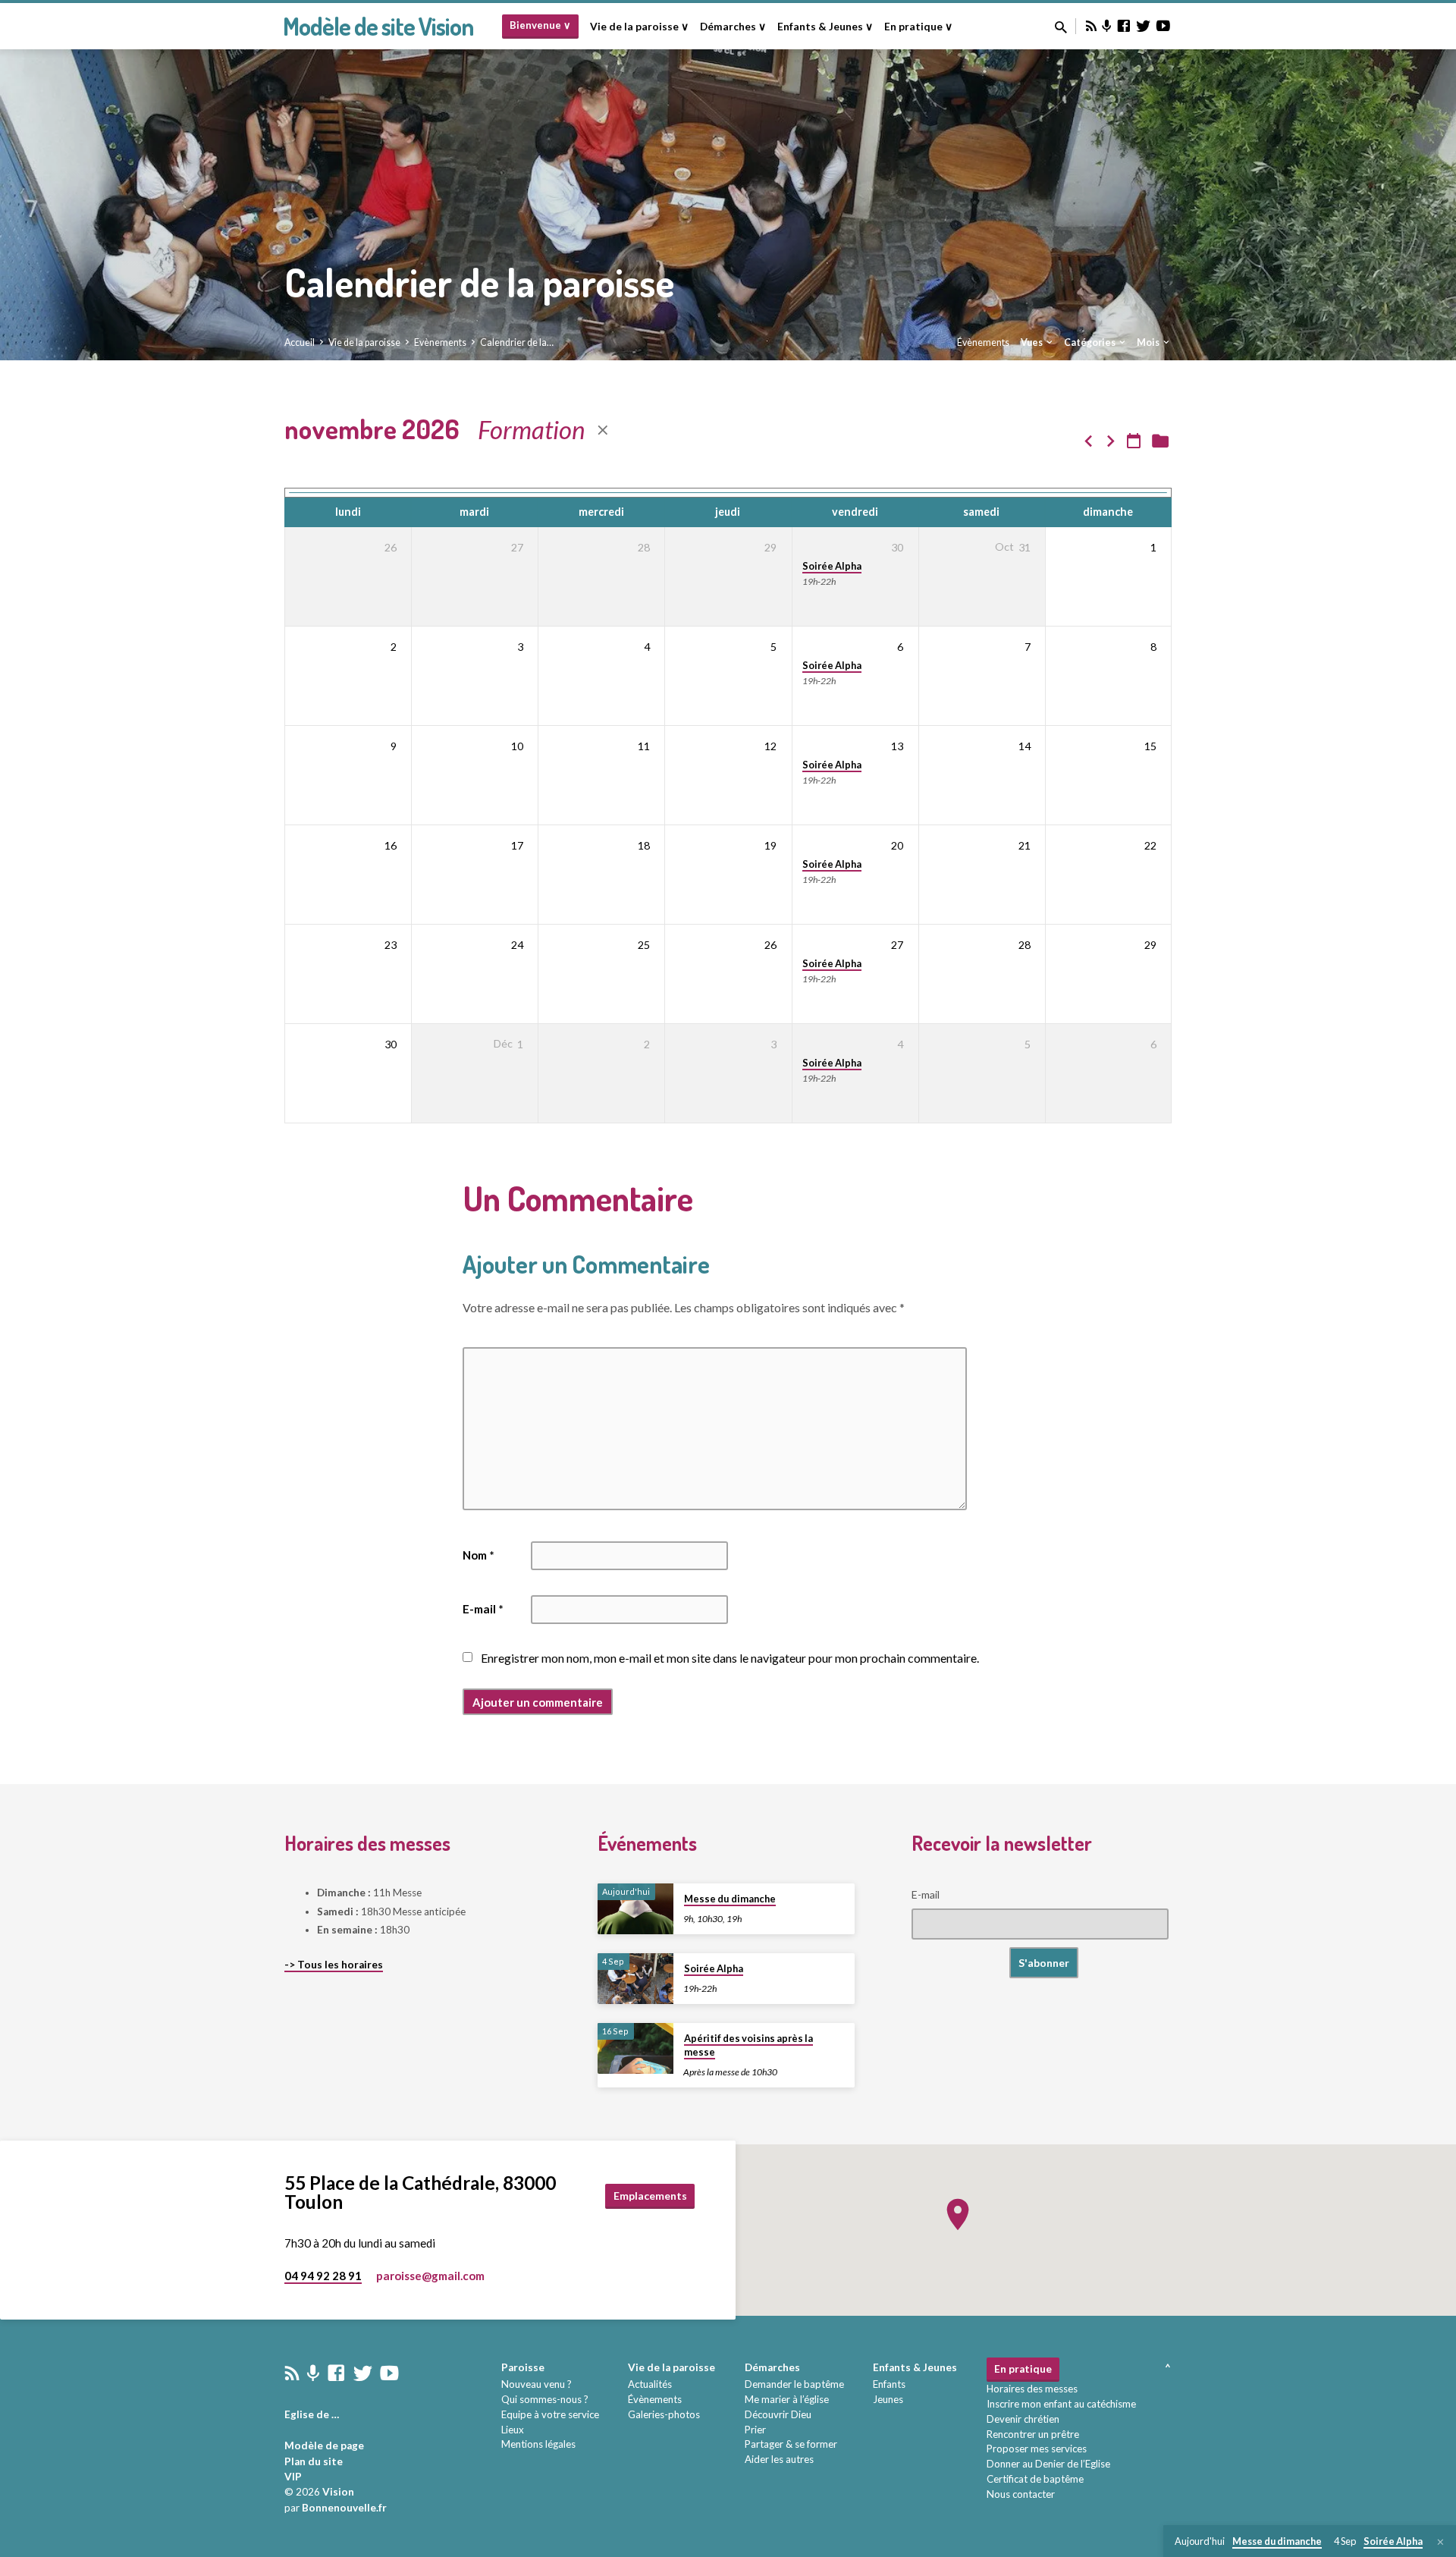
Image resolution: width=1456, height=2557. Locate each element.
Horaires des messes (1032, 2389)
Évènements (983, 342)
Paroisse (523, 2367)
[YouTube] (1163, 26)
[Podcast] (1107, 26)
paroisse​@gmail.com (430, 2276)
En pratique (1023, 2369)
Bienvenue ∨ (540, 25)
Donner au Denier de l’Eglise (1048, 2464)
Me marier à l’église (787, 2399)
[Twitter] (1144, 26)
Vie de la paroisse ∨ (639, 27)
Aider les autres (779, 2459)
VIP (293, 2477)
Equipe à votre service (550, 2414)
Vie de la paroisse (364, 342)
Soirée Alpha (832, 566)
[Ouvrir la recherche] (1061, 27)
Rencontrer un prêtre (1033, 2434)
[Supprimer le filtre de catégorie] (603, 430)
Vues (1032, 342)
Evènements (440, 342)
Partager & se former (791, 2444)
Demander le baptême (794, 2384)
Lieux (513, 2430)
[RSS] (1091, 26)
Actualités (650, 2384)
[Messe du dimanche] (635, 1909)
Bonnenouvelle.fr (344, 2508)
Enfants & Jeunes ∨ (825, 27)
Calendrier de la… (517, 342)
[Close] (1440, 2542)
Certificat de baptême (1035, 2479)
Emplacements (650, 2196)
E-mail (483, 1609)
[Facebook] (1124, 26)
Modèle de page (324, 2445)
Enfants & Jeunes (915, 2367)
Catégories (1090, 342)
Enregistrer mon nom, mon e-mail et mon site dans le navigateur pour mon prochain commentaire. (730, 1658)
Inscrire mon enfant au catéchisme (1061, 2404)
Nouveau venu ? (537, 2384)
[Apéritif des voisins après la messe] (635, 2048)
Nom (479, 1555)
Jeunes (888, 2399)
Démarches (772, 2367)
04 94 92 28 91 (323, 2276)
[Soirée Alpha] (635, 1979)
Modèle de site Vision (378, 26)
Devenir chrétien (1023, 2419)
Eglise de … (312, 2414)
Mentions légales (538, 2444)
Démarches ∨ (733, 27)
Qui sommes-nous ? (545, 2399)
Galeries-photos (664, 2414)
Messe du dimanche (730, 1899)
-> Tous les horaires (334, 1965)
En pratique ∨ (918, 27)
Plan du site (314, 2461)
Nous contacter (1021, 2494)
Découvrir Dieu (778, 2414)
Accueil (300, 342)
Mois (1149, 342)
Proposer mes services (1037, 2449)
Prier (755, 2430)
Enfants (889, 2384)
